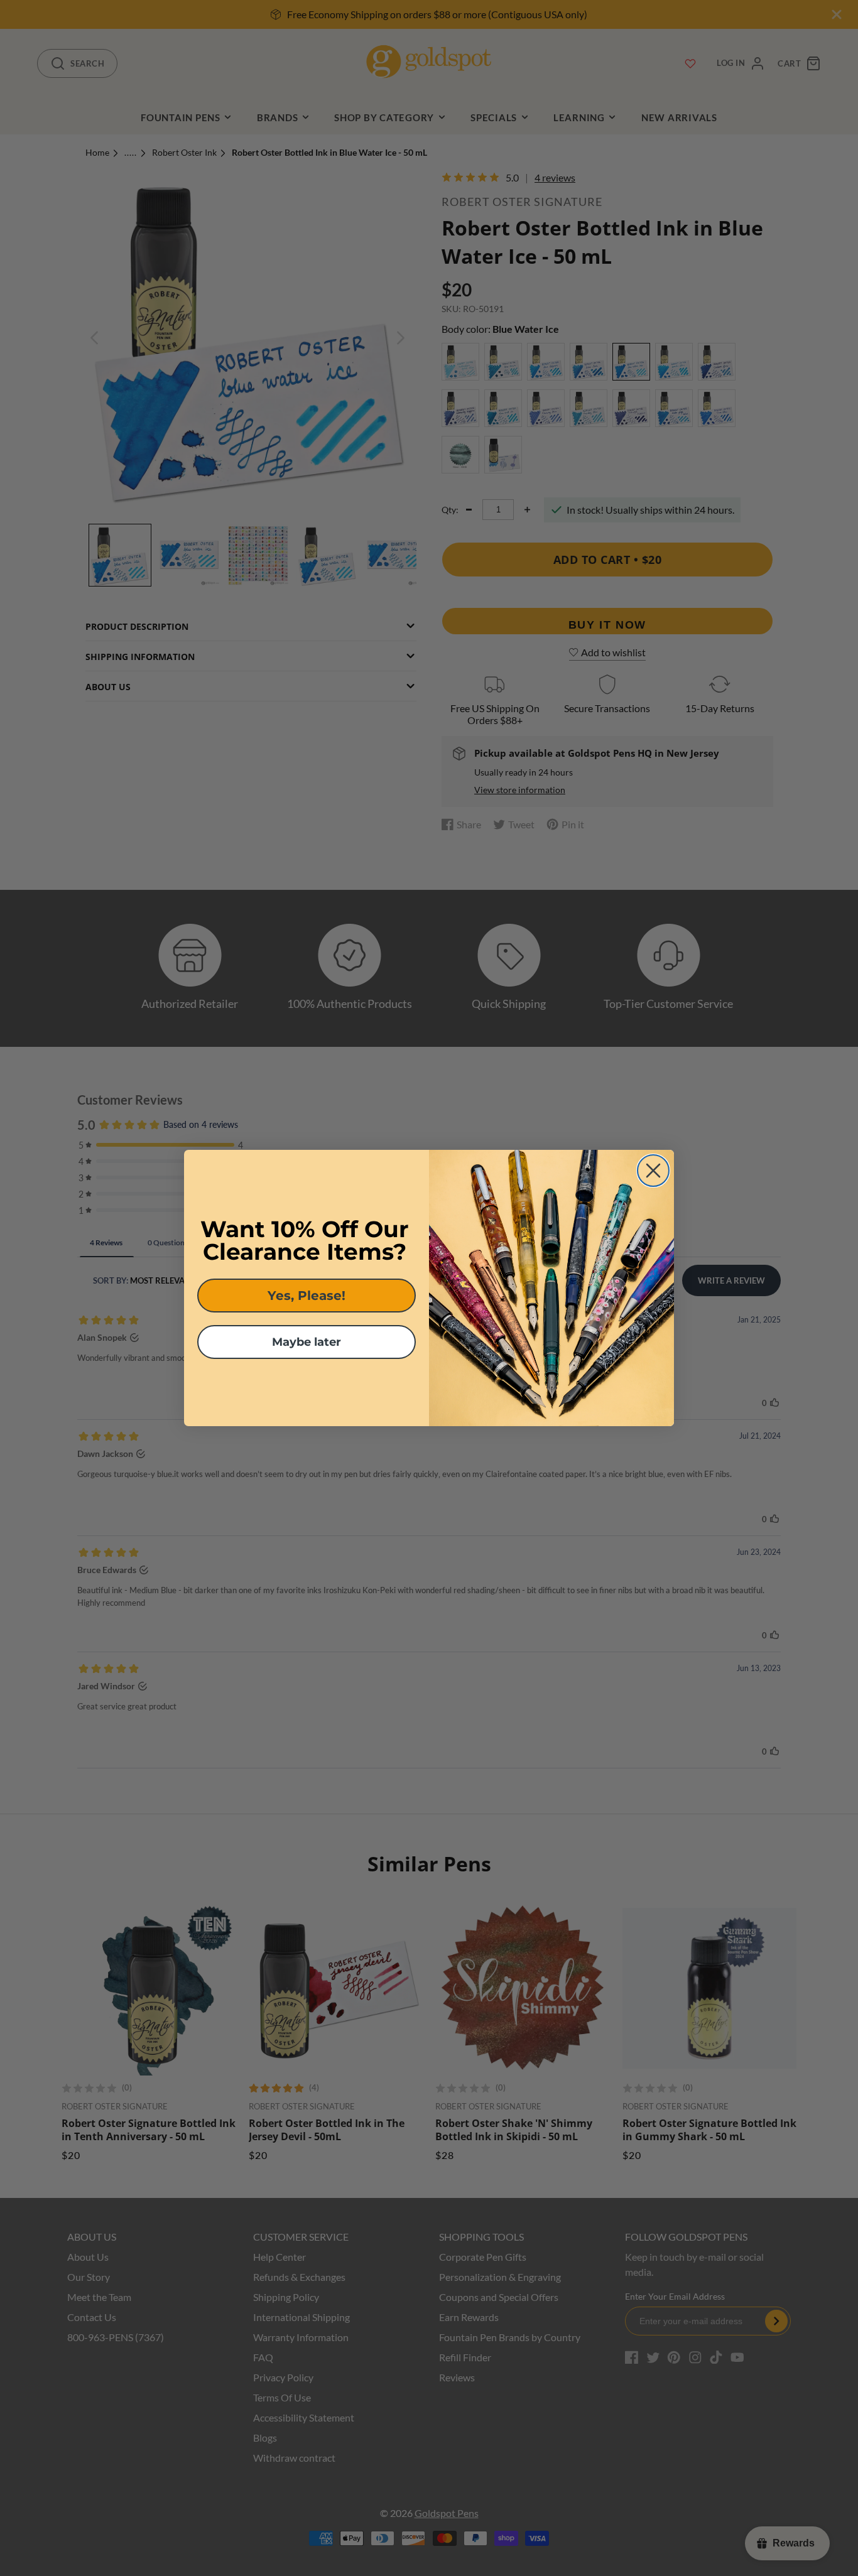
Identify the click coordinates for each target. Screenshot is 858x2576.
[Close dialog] (653, 1171)
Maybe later (307, 1342)
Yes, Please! (307, 1296)
